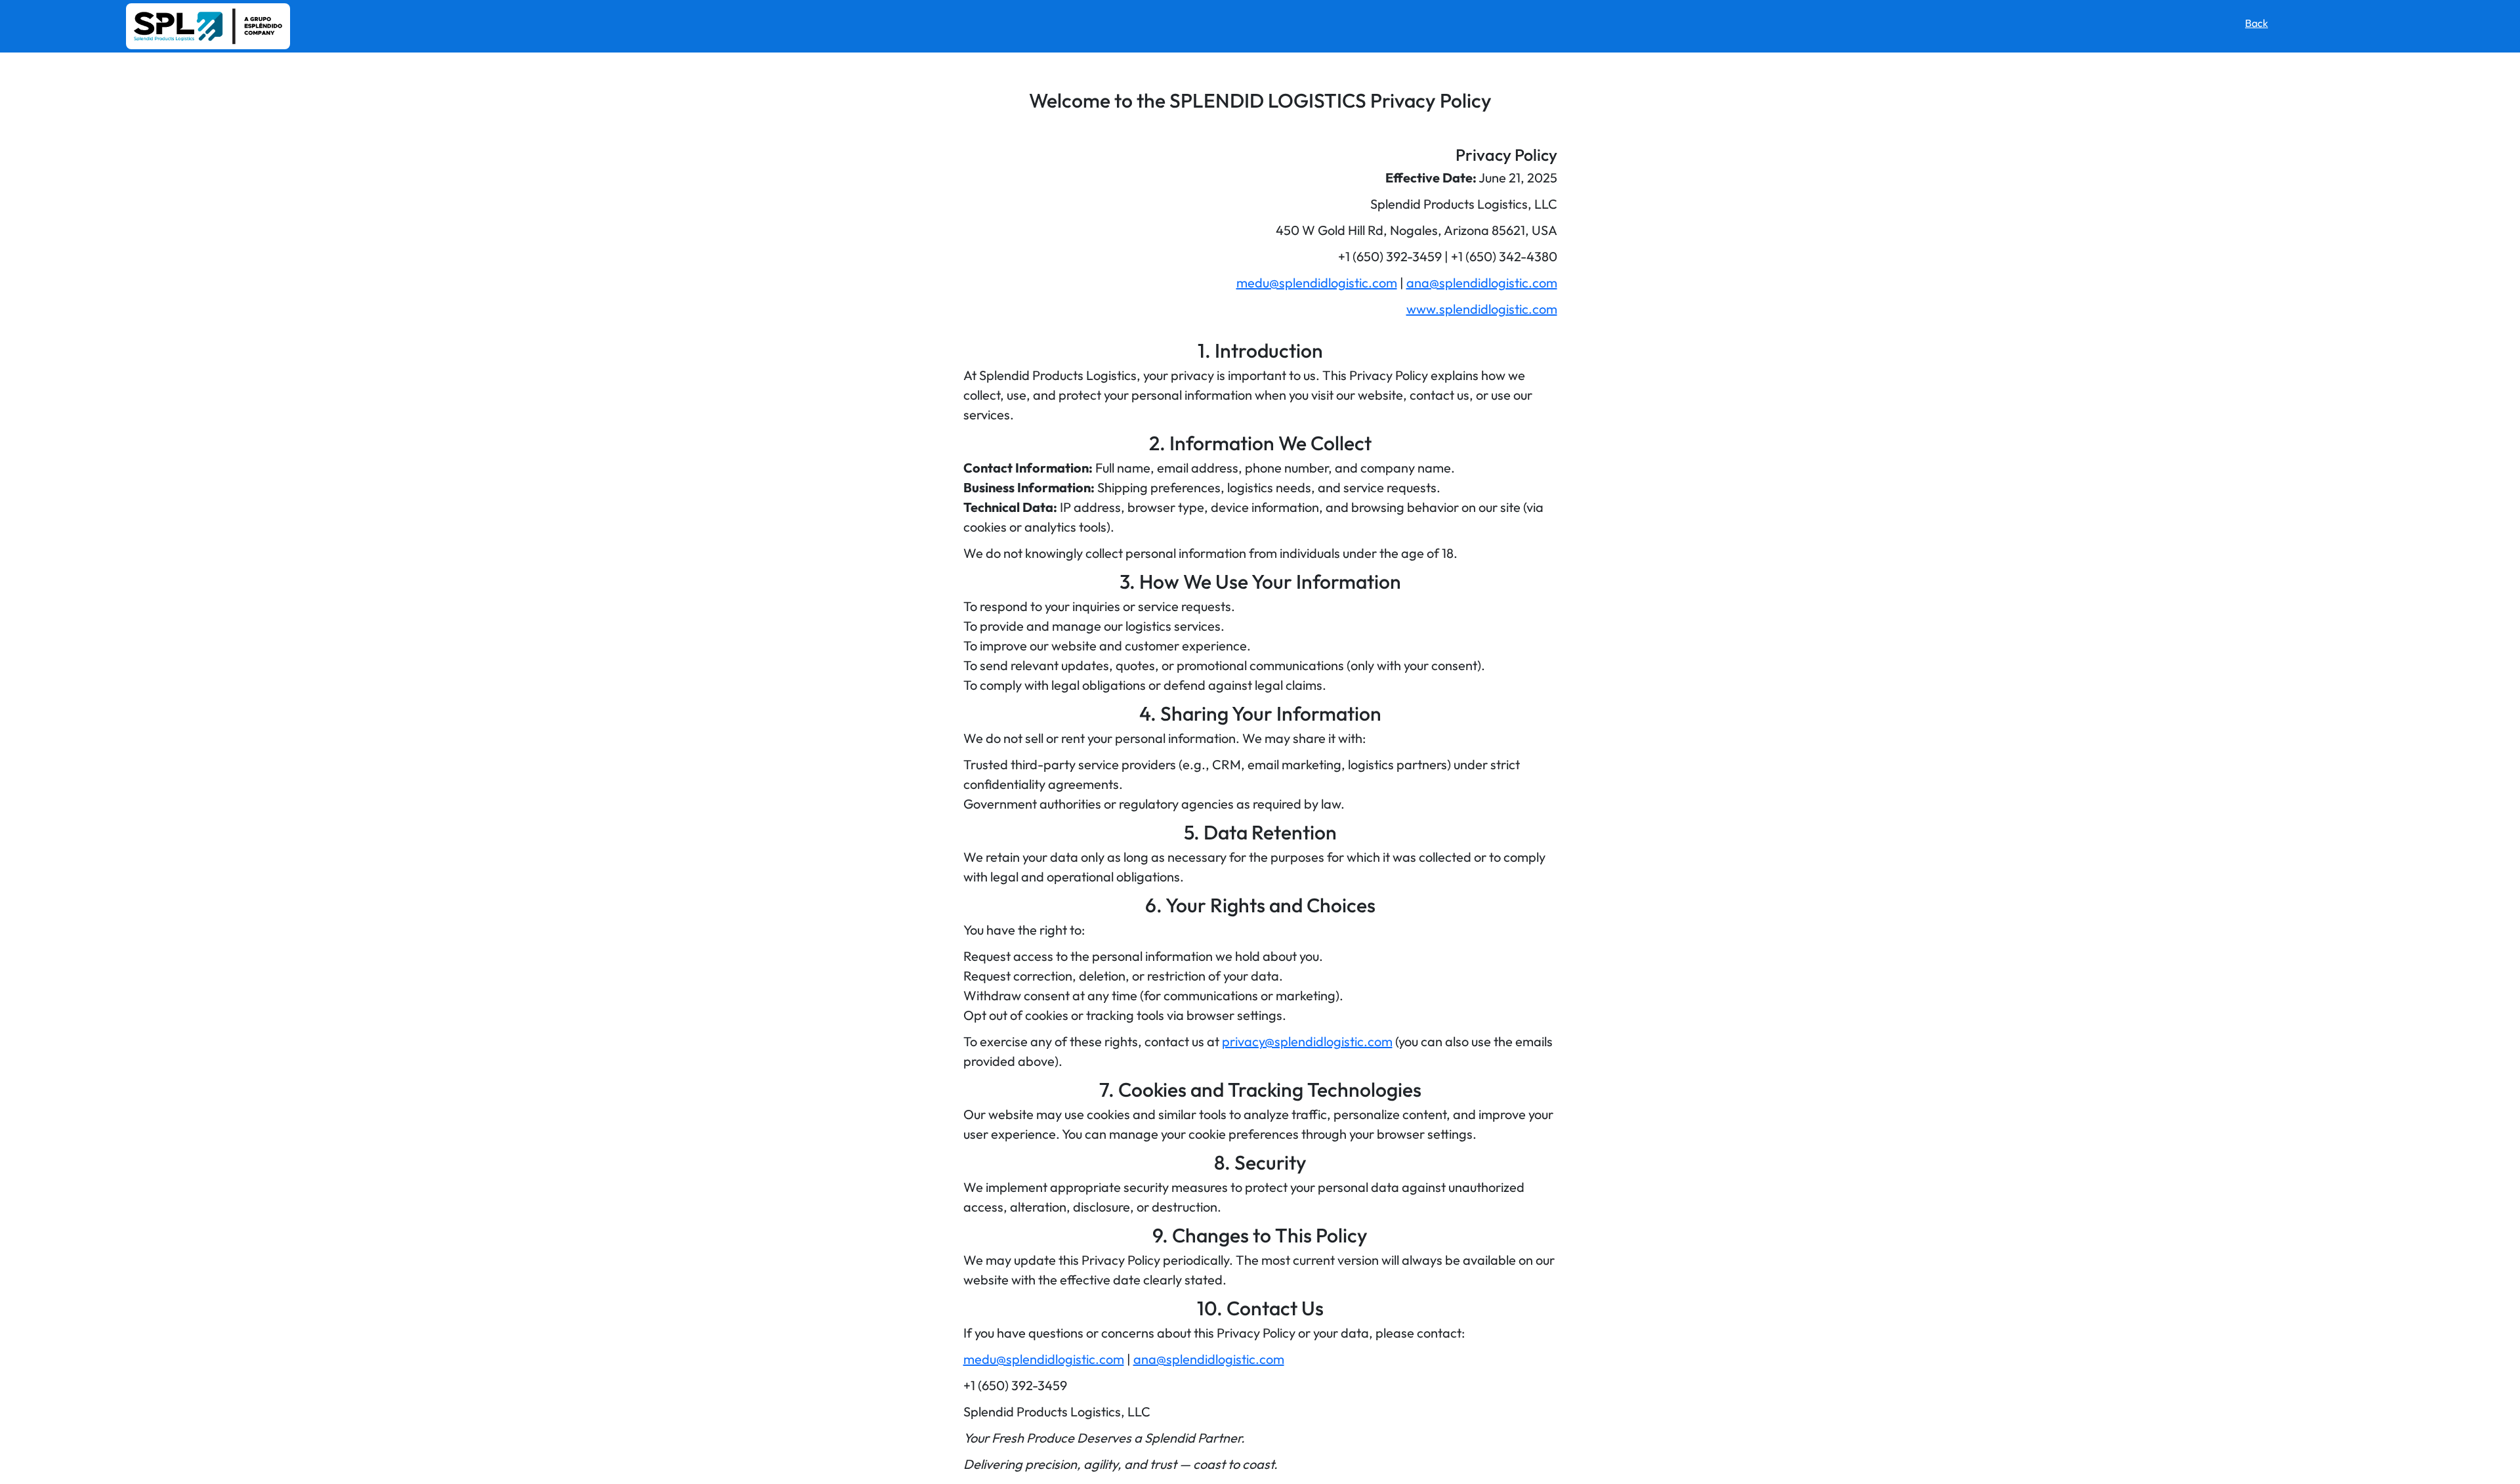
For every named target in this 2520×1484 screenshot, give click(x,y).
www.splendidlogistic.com (1482, 309)
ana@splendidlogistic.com (1482, 283)
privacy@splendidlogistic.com (1307, 1041)
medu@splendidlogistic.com (1317, 283)
